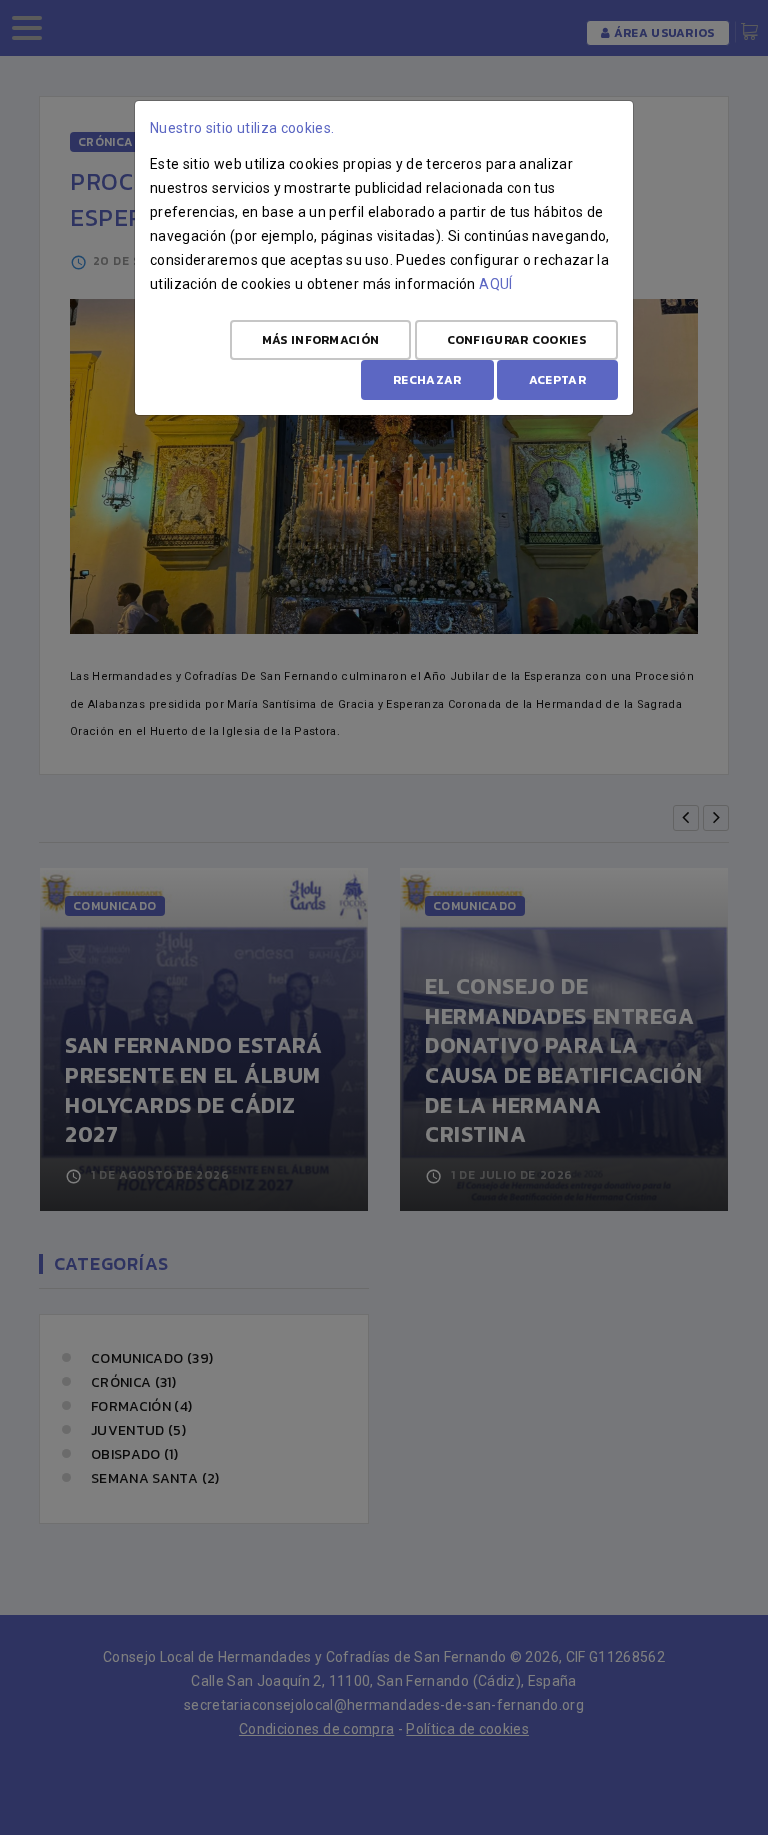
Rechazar (427, 380)
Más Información (321, 340)
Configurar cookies (516, 340)
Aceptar (557, 380)
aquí (495, 284)
